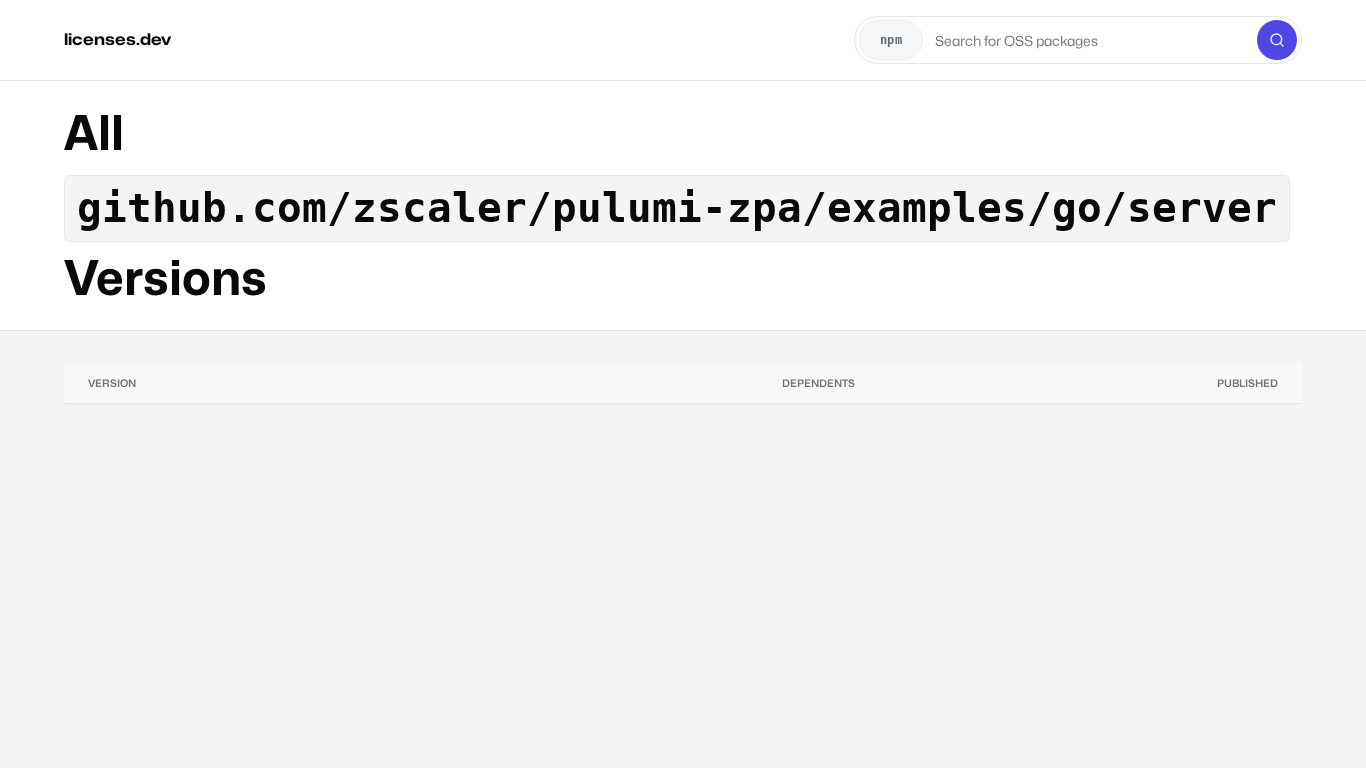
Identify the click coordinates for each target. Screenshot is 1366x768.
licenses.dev (117, 39)
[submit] (1277, 40)
